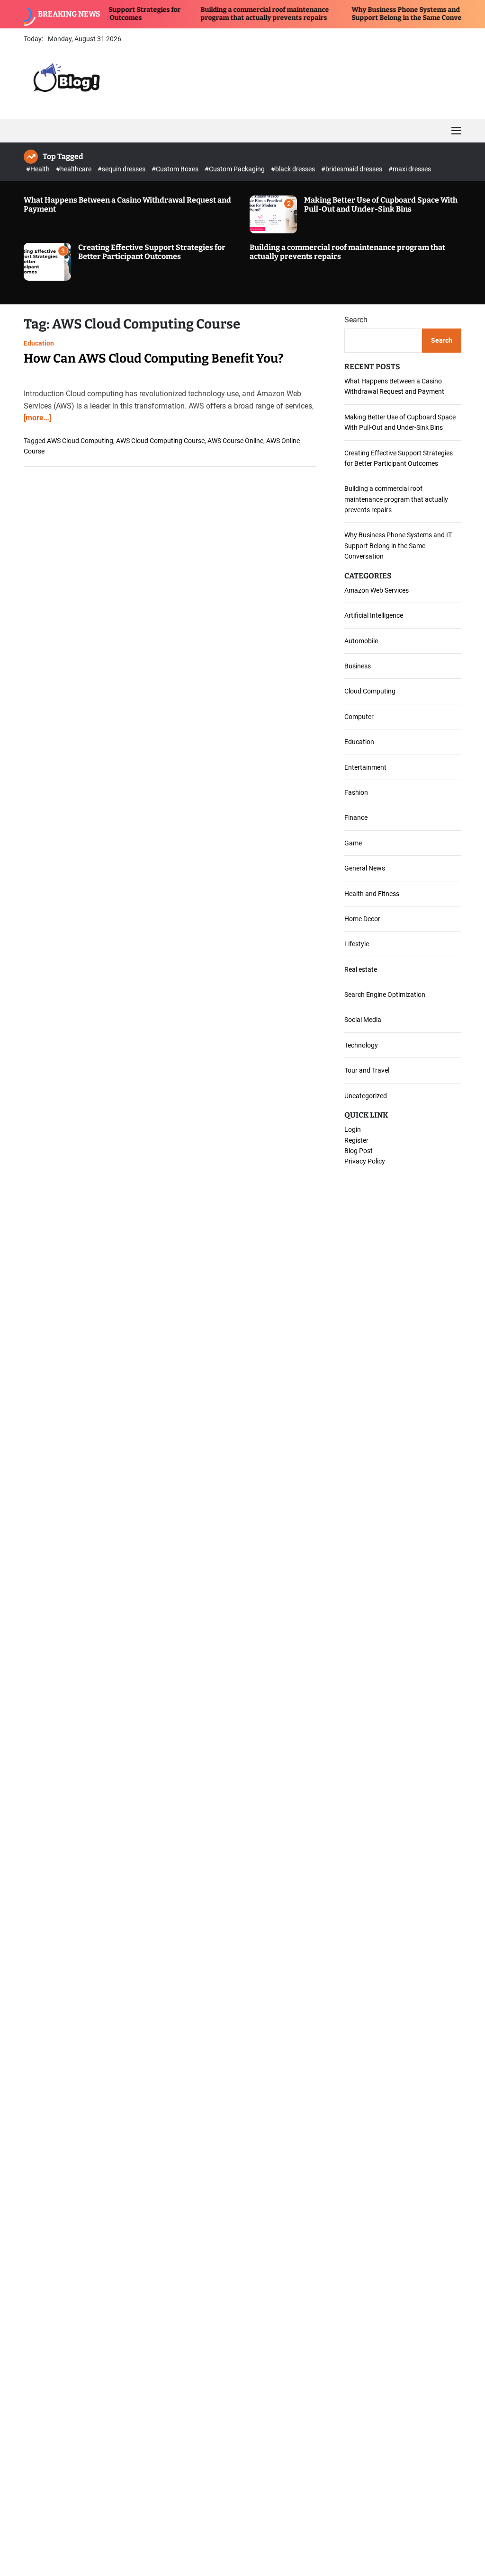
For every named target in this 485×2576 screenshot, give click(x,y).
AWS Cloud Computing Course (160, 441)
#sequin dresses (122, 169)
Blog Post (359, 1151)
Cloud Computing (370, 691)
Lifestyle (357, 944)
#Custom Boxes (176, 169)
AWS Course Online (235, 441)
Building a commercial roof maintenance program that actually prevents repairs (224, 14)
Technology (361, 1045)
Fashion (356, 792)
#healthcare (74, 169)
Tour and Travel (367, 1070)
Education (39, 343)
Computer (359, 717)
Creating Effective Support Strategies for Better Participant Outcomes (152, 252)
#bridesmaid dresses (352, 169)
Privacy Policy (365, 1161)
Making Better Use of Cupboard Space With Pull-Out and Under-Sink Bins (381, 204)
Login (353, 1129)
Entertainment (365, 767)
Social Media (363, 1020)
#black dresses (294, 169)
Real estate (361, 969)
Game (353, 843)
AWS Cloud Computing (80, 441)
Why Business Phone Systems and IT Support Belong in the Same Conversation (378, 14)
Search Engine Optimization (385, 995)
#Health (39, 169)
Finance (356, 817)
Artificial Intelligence (374, 615)
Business (358, 666)
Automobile (361, 641)
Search (356, 320)
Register (356, 1140)
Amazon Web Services (377, 590)
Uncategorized (366, 1096)
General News (365, 868)
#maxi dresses (410, 169)
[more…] (37, 418)
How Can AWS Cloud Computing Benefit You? (154, 359)
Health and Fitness (372, 894)
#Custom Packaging (235, 169)
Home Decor (362, 919)
